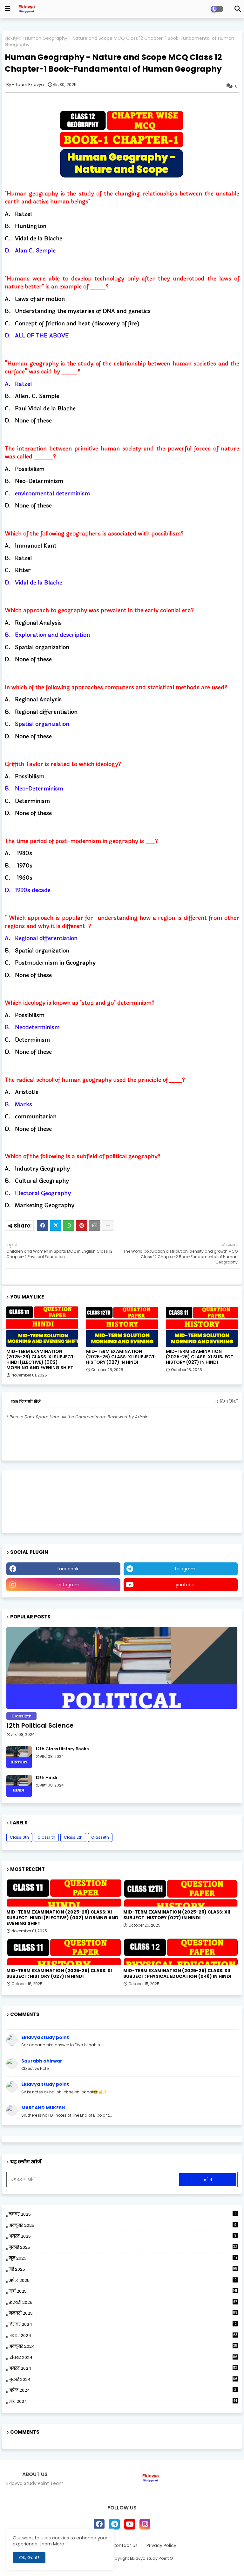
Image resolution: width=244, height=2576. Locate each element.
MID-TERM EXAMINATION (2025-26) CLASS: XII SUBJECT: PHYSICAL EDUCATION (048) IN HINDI (177, 1973)
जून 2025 (123, 2258)
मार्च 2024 (123, 2401)
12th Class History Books (62, 1749)
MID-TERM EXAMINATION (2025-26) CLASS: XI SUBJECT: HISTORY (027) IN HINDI (200, 1357)
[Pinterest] (82, 1226)
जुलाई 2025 (123, 2247)
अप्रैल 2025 (123, 2281)
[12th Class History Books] (19, 1757)
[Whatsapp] (69, 1226)
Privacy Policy (161, 2546)
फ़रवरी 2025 (123, 2302)
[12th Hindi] (19, 1786)
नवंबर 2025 (122, 2214)
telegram (185, 1569)
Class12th (73, 1837)
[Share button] (108, 1226)
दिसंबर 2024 (123, 2325)
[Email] (95, 1226)
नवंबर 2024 (123, 2335)
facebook (68, 1569)
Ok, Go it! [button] (29, 2558)
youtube (185, 1585)
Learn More (52, 2544)
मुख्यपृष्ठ (13, 38)
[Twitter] (56, 1226)
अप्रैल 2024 (122, 2390)
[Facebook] (43, 1226)
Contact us (125, 2546)
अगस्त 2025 (122, 2236)
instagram (68, 1585)
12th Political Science (40, 1725)
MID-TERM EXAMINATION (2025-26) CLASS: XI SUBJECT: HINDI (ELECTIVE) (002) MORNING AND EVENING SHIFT (41, 1360)
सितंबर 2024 (123, 2357)
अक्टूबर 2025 (122, 2225)
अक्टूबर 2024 (123, 2346)
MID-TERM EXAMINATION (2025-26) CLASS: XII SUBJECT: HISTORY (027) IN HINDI (121, 1357)
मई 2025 (123, 2269)
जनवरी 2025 (123, 2313)
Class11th (46, 1837)
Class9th (100, 1837)
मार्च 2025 (123, 2291)
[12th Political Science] (122, 1668)
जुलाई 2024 (123, 2379)
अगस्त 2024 (123, 2368)
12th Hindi (46, 1778)
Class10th (19, 1837)
